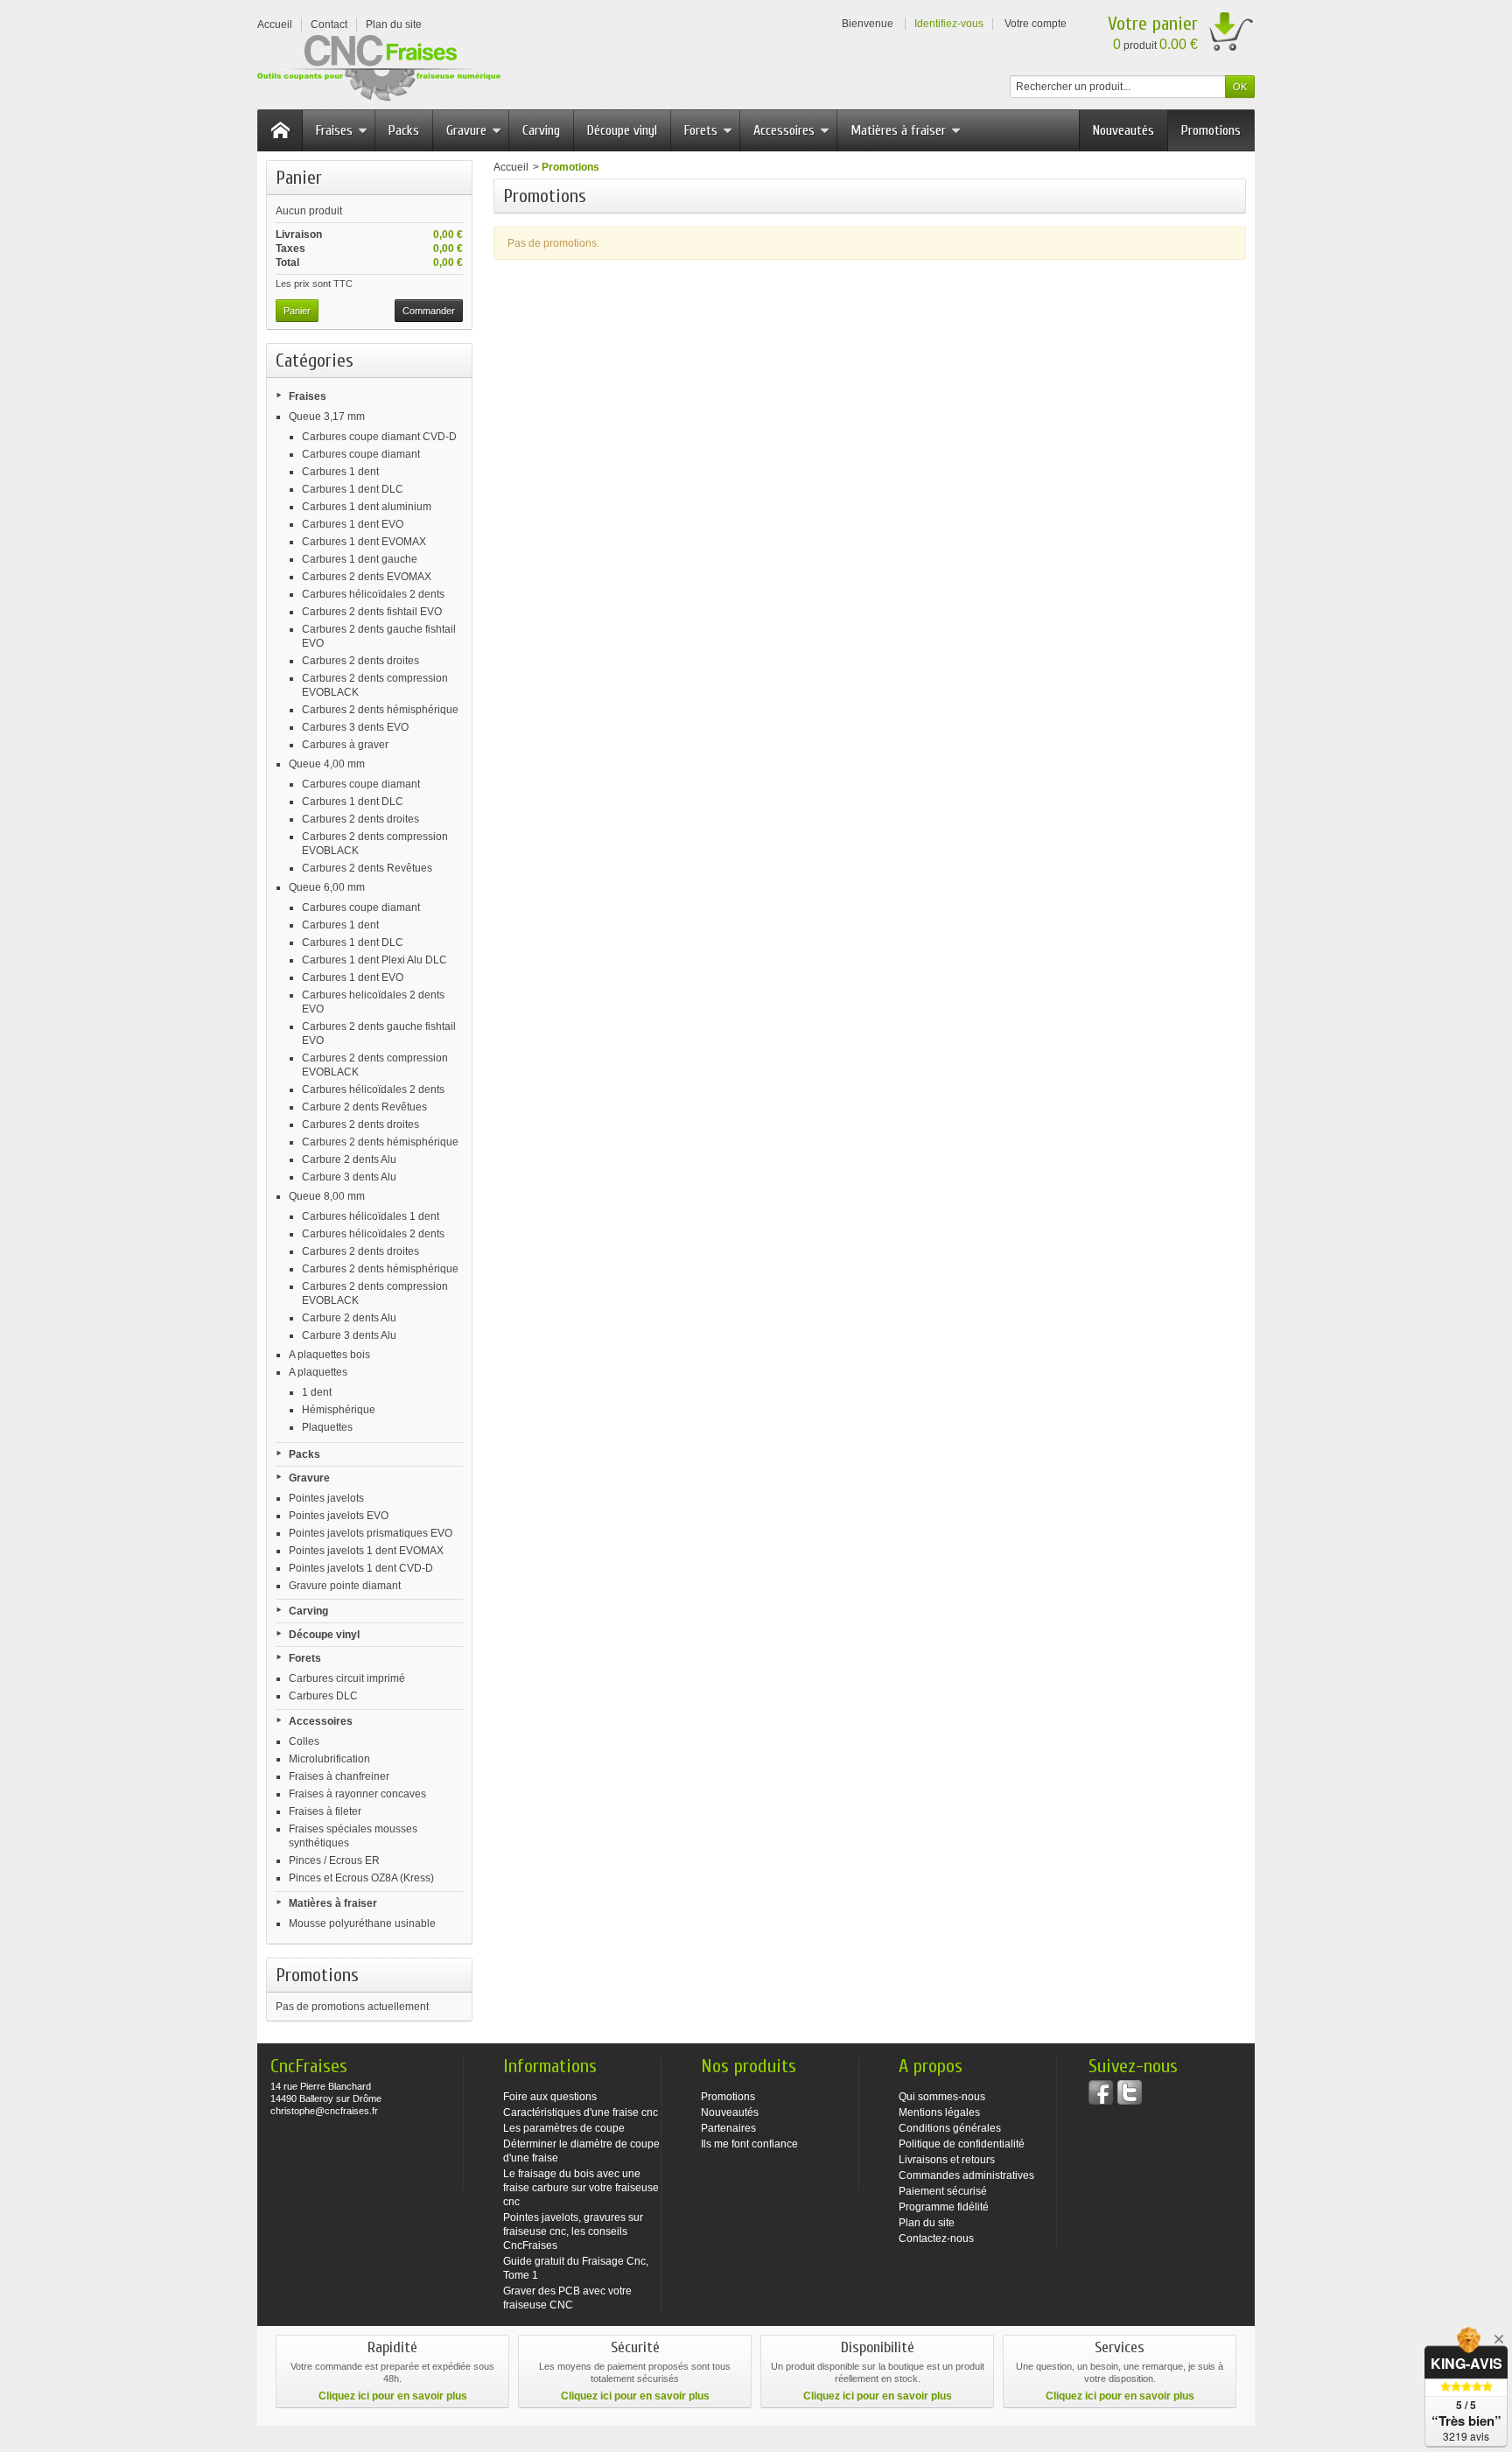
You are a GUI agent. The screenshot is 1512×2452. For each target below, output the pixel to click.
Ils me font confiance (749, 2144)
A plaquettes (318, 1372)
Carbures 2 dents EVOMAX (367, 577)
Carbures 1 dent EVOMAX (364, 542)
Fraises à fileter (325, 1811)
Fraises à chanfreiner (339, 1776)
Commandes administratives (966, 2175)
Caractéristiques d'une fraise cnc (581, 2112)
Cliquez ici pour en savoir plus (393, 2396)
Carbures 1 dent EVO (353, 524)
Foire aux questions (550, 2097)
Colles (304, 1741)
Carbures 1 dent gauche (360, 559)
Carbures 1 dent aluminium (367, 507)
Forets (701, 130)
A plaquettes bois (329, 1355)
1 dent (317, 1392)
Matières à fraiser (898, 130)
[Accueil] (280, 130)
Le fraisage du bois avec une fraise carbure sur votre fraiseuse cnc (581, 2188)
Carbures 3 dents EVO (355, 727)
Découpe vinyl (622, 130)
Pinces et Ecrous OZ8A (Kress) (361, 1878)
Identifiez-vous (949, 24)
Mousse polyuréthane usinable (362, 1923)
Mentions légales (939, 2112)
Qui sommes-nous (942, 2097)
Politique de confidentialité (962, 2144)
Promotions (1211, 130)
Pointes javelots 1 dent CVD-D (361, 1568)
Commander (429, 311)
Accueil (511, 167)
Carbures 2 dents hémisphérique (380, 710)
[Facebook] (1101, 2092)
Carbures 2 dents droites (360, 661)
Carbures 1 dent (340, 472)
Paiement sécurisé (943, 2191)
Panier (299, 178)
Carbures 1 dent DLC (353, 489)
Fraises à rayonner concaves (357, 1794)
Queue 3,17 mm (327, 417)
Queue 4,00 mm (327, 764)
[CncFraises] (379, 69)
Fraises (334, 130)
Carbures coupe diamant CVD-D (379, 437)
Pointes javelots (326, 1498)
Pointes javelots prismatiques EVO (371, 1533)
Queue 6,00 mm (327, 887)
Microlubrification (329, 1759)
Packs (404, 130)
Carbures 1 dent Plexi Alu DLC (374, 960)
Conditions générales (950, 2128)
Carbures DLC (323, 1696)
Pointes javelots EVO (339, 1516)
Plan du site (927, 2223)
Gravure (466, 130)
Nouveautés (1123, 130)
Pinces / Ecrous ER (334, 1860)
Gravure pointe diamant (345, 1586)
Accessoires (784, 130)
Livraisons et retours (947, 2160)
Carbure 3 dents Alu (349, 1177)
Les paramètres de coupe (564, 2128)
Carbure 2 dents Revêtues (364, 1107)
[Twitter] (1130, 2092)
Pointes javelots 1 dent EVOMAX (366, 1551)
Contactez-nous (936, 2238)
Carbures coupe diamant (361, 454)
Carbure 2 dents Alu (349, 1159)
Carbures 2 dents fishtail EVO (372, 612)
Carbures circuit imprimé (347, 1678)
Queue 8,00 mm (327, 1196)
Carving (541, 130)
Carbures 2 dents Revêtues (367, 868)
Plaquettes (327, 1427)
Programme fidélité (944, 2207)
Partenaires (728, 2128)
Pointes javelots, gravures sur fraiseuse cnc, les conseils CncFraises (573, 2231)
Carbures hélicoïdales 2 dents (373, 594)
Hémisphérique (339, 1410)
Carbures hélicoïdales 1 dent (371, 1216)
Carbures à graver (345, 745)
